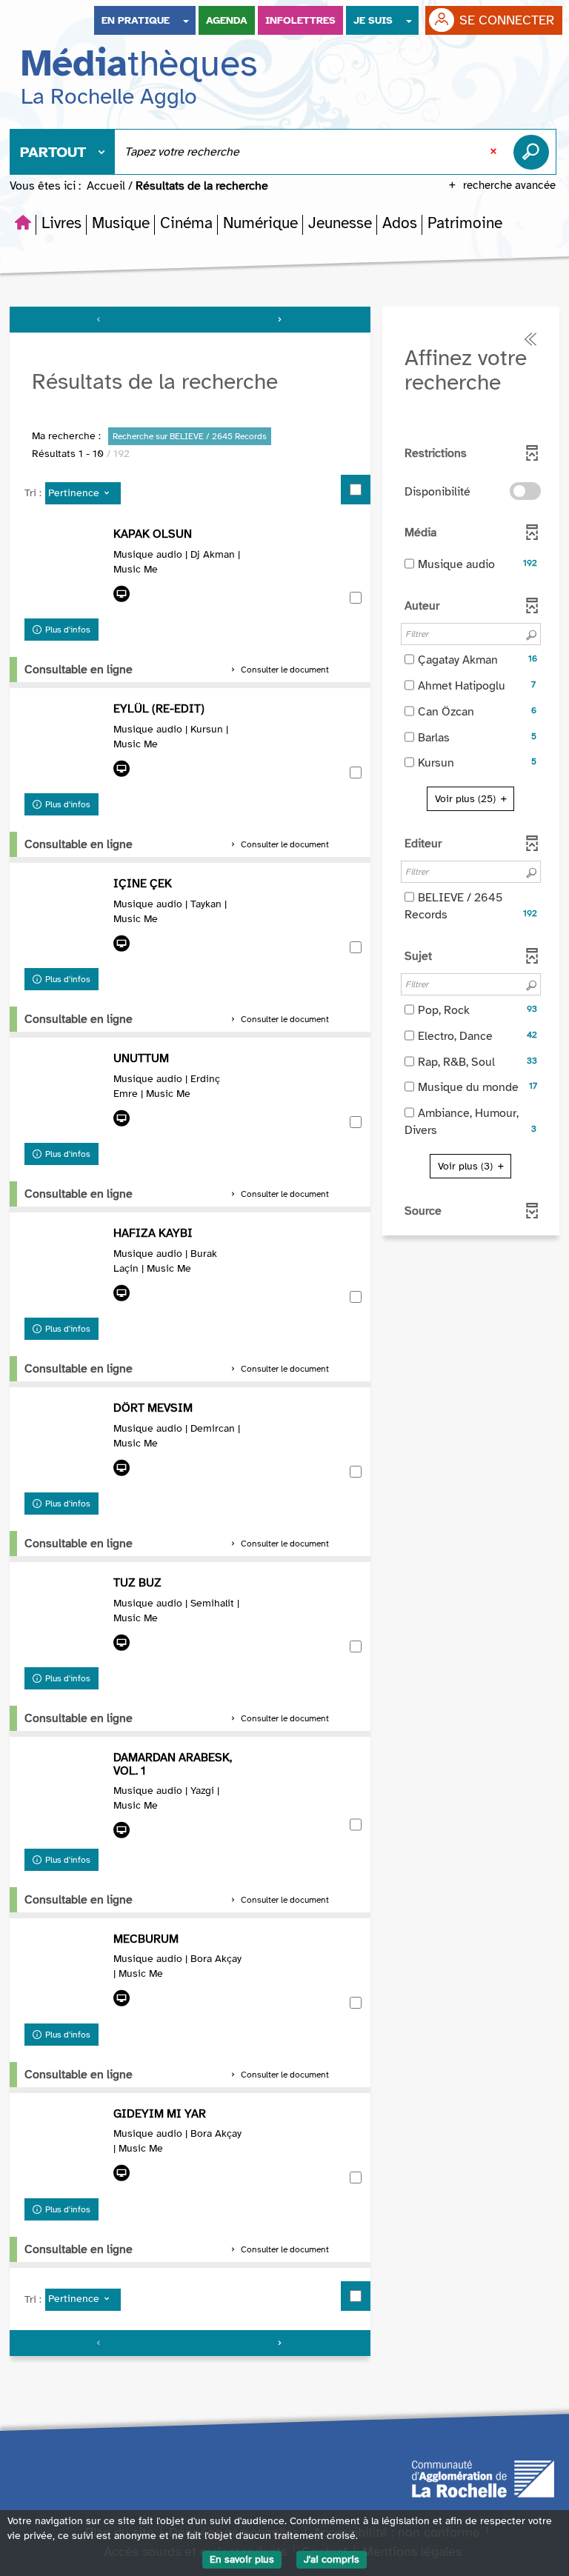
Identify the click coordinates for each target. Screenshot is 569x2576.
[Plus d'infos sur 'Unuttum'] (65, 1093)
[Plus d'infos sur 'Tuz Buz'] (65, 1618)
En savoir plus (242, 2559)
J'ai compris (332, 2559)
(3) (467, 1166)
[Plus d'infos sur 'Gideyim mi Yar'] (65, 2149)
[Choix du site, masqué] (186, 20)
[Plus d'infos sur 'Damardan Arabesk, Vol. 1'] (65, 1792)
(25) (467, 799)
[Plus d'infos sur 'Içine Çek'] (65, 918)
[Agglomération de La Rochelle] (483, 2477)
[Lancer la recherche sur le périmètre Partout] (534, 152)
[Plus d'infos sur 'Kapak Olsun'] (65, 569)
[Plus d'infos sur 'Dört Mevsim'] (65, 1443)
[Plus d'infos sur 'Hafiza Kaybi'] (65, 1268)
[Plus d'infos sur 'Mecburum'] (65, 1974)
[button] (61, 223)
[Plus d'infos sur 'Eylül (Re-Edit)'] (65, 744)
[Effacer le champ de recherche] (495, 152)
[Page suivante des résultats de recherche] (281, 320)
